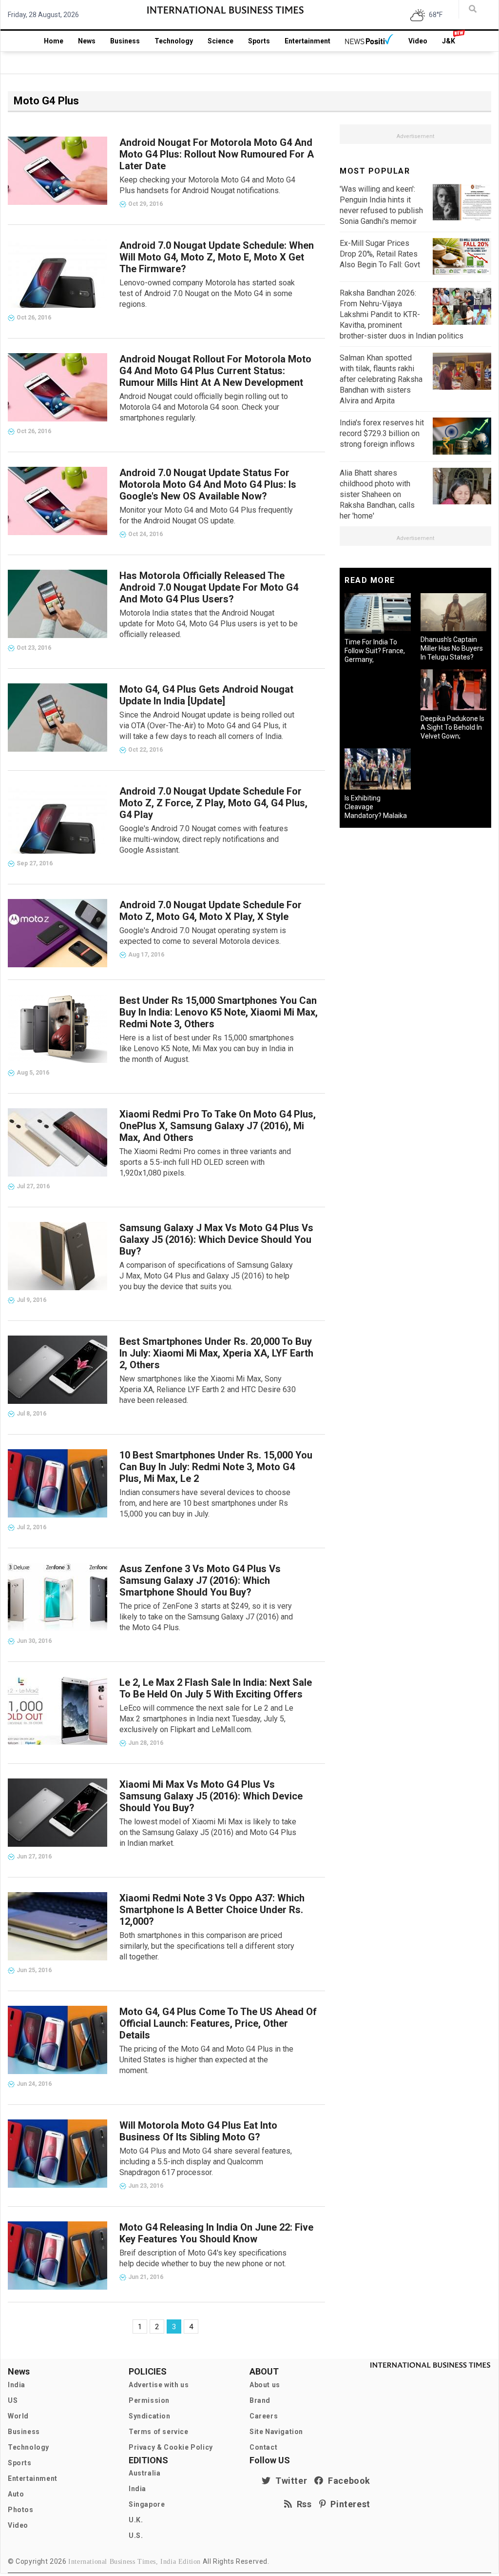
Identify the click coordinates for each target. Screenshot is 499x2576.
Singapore (147, 2504)
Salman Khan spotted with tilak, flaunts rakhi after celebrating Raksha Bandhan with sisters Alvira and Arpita (381, 379)
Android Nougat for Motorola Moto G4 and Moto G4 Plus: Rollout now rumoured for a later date (217, 154)
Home (54, 41)
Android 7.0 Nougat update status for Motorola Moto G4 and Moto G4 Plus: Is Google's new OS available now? (208, 484)
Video (418, 41)
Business (125, 41)
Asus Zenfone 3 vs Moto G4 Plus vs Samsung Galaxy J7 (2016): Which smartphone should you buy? (200, 1580)
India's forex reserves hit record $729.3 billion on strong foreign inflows (382, 433)
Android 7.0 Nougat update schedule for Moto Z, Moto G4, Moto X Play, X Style (211, 911)
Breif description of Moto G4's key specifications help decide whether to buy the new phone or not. (203, 2258)
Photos (21, 2510)
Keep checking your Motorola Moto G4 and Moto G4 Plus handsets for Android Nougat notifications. (207, 185)
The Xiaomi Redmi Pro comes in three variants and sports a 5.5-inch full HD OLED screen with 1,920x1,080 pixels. (205, 1162)
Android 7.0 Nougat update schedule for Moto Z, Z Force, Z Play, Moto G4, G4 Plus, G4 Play (213, 803)
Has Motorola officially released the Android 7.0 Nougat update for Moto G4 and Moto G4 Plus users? (209, 587)
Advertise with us (159, 2385)
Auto (16, 2494)
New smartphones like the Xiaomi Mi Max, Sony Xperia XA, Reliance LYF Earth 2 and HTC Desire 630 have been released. (208, 1389)
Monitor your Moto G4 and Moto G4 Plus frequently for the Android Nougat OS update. (206, 515)
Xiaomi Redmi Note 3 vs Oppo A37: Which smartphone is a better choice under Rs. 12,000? (212, 1910)
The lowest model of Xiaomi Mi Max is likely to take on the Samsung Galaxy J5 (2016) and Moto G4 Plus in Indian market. (208, 1832)
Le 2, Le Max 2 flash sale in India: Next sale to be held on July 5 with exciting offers (216, 1688)
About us (265, 2385)
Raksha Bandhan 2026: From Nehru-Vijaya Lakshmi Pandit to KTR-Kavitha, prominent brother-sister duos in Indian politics (402, 314)
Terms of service (159, 2432)
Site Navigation (276, 2432)
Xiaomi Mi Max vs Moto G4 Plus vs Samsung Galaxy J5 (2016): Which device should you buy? (211, 1796)
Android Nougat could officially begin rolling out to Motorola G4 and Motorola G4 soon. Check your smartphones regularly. (204, 407)
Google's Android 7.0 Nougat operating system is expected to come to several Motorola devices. (203, 936)
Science (221, 41)
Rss (302, 2504)
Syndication (150, 2416)
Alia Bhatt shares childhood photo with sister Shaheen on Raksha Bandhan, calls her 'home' (377, 494)
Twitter (289, 2481)
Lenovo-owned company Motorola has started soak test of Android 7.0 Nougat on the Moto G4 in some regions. (207, 293)
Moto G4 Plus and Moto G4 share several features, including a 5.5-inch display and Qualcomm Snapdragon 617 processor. (206, 2162)
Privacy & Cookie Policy (171, 2447)
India (17, 2385)
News (87, 41)
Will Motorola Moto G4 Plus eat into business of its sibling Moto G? (198, 2131)
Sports (259, 41)
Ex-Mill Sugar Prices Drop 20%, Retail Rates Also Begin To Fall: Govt (380, 254)
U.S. (136, 2536)
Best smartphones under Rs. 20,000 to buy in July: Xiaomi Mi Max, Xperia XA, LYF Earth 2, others (216, 1353)
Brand (260, 2400)
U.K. (136, 2520)
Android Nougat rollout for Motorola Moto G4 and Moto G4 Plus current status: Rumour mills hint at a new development (215, 371)
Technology (174, 41)
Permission (149, 2400)
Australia (144, 2473)
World (18, 2416)
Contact (263, 2447)
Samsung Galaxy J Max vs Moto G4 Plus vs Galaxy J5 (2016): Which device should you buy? (216, 1239)
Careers (264, 2416)
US (13, 2400)
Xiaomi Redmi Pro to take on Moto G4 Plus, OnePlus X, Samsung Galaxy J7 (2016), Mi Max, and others (218, 1126)
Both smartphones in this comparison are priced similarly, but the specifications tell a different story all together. (207, 1946)
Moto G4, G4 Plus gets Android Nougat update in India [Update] (206, 695)
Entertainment (307, 41)
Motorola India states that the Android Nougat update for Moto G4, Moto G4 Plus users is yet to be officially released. (209, 624)
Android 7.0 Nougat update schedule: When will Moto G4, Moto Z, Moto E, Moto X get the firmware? (217, 257)
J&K (449, 41)
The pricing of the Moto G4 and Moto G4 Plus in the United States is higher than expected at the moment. (206, 2060)
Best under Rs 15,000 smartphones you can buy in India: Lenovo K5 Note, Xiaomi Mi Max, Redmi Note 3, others (219, 1012)
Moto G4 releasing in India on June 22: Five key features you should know (216, 2233)
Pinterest (348, 2504)
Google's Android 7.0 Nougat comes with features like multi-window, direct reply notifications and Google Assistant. (204, 839)
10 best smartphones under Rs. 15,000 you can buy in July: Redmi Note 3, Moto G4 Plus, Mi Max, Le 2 (216, 1467)
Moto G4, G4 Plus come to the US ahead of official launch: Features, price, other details (218, 2023)
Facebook (347, 2481)
